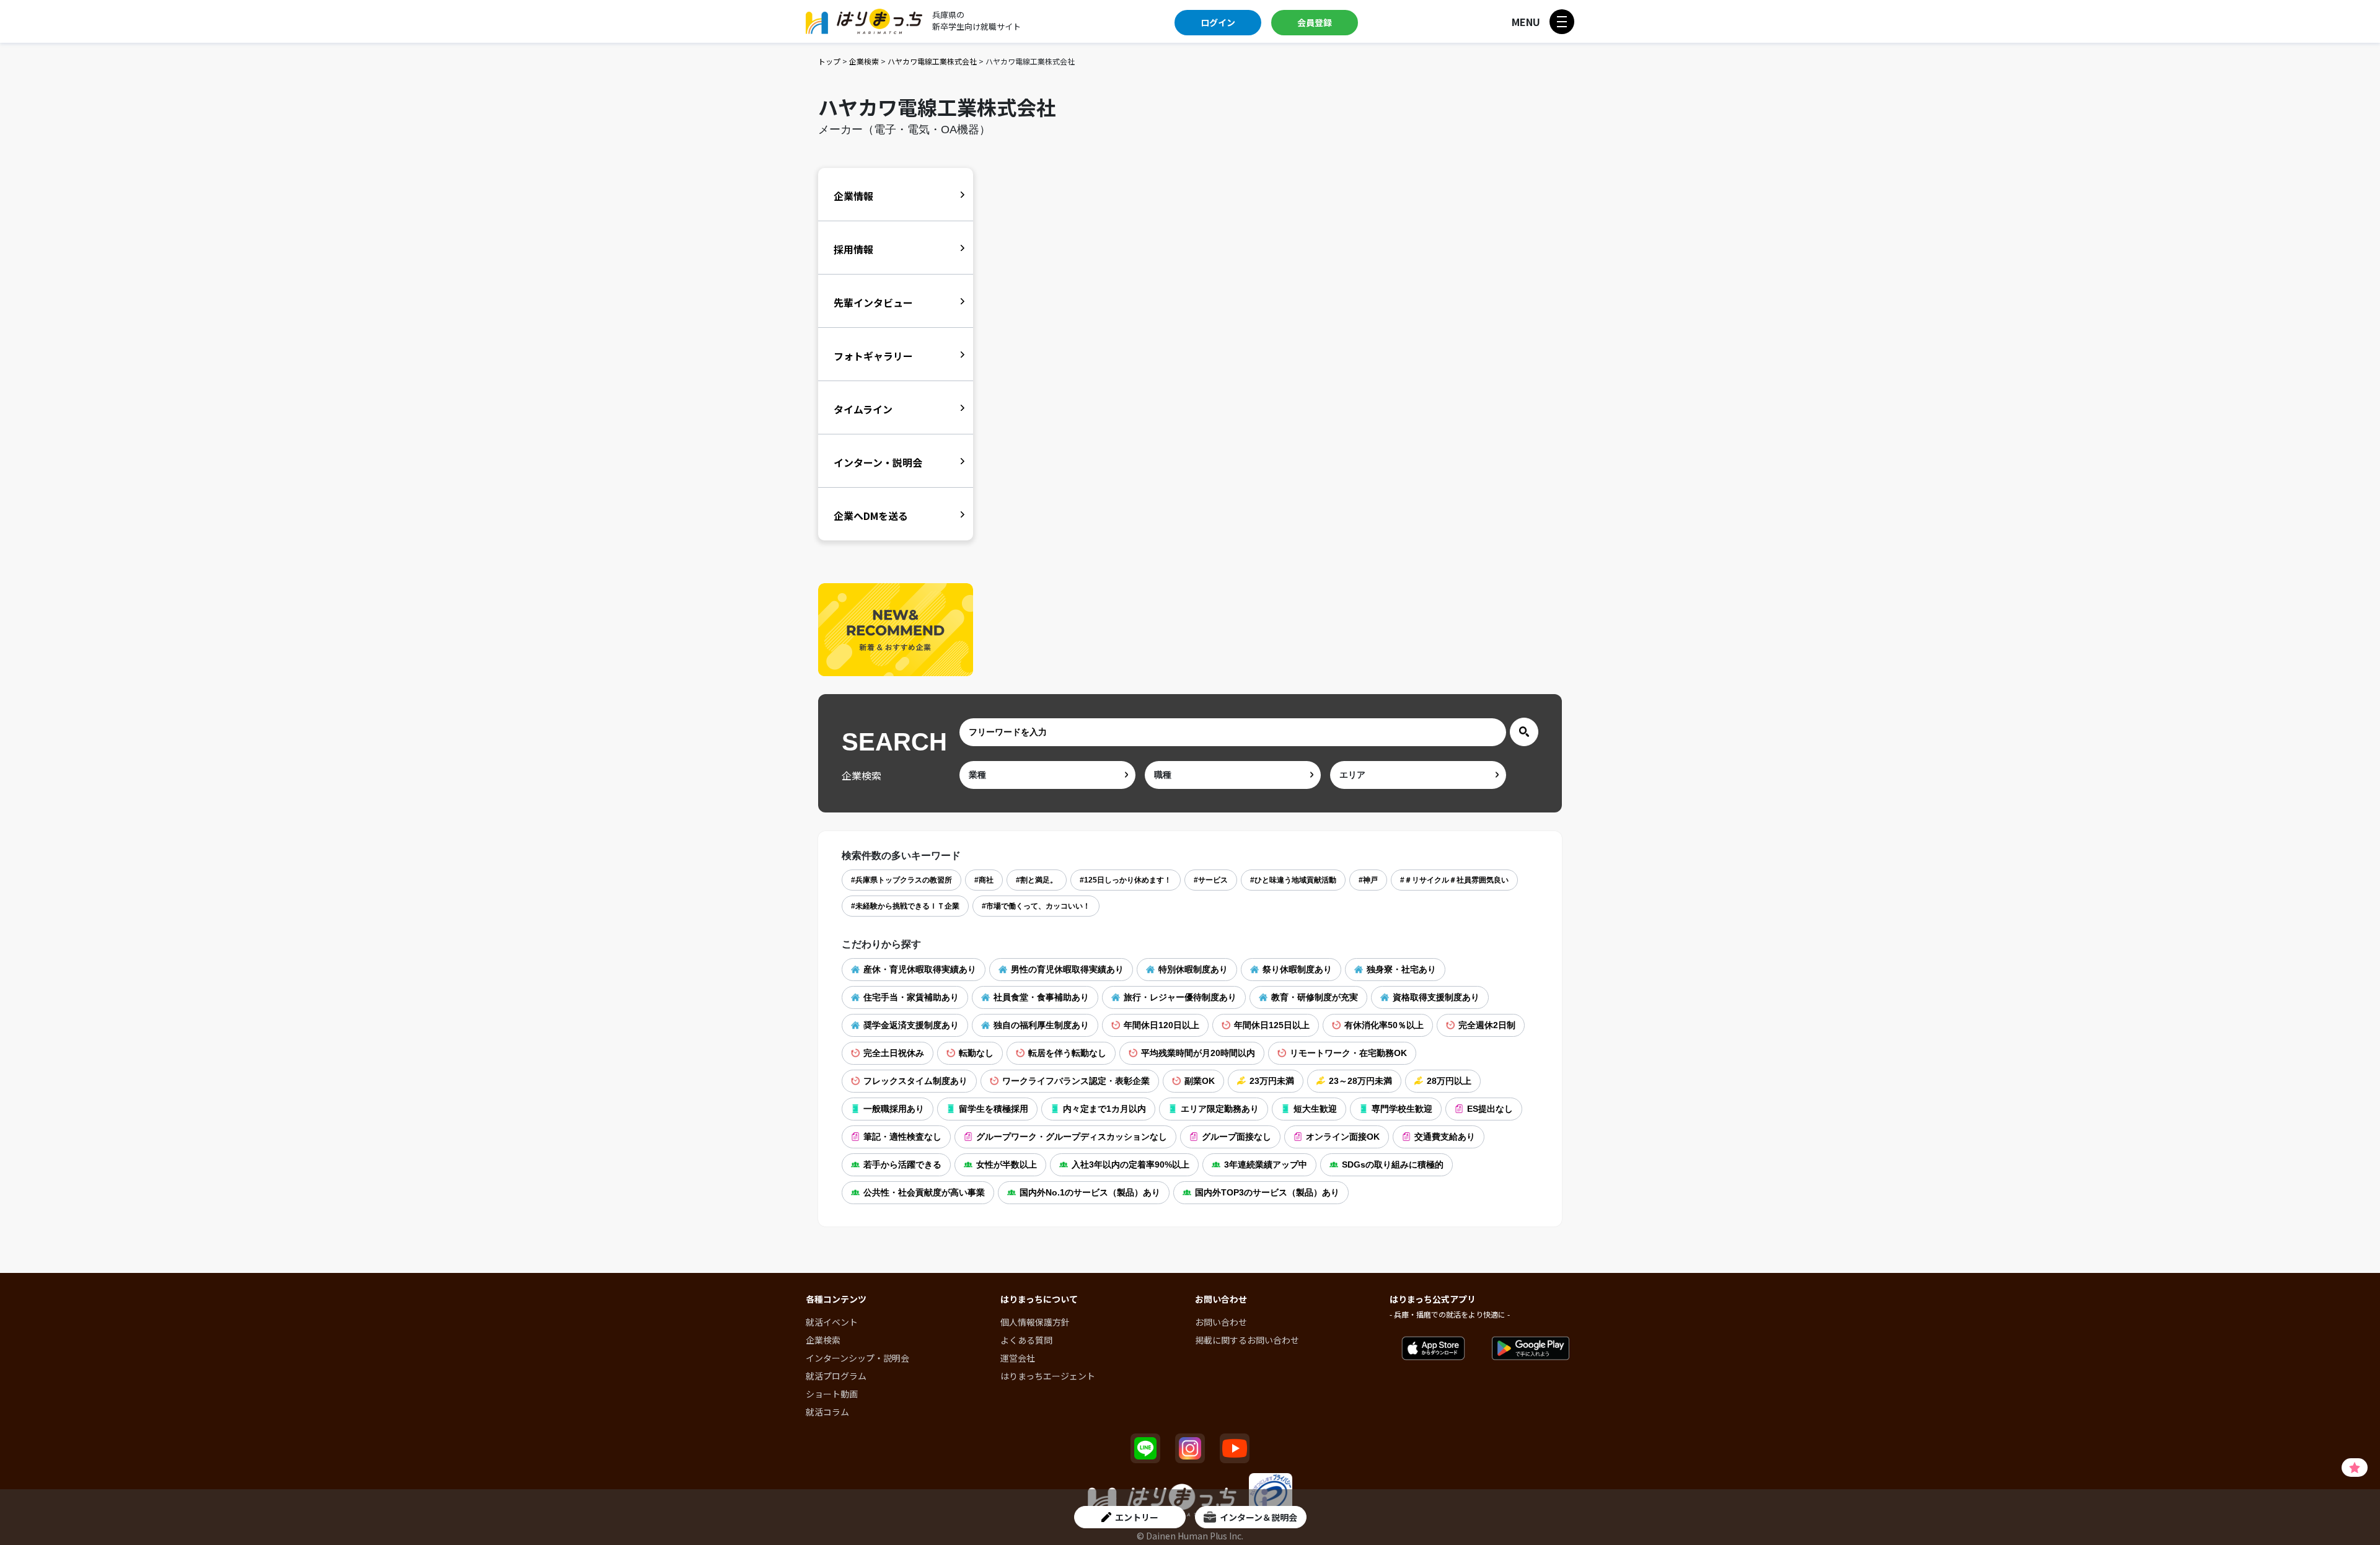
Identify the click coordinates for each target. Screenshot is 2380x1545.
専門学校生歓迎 (1402, 1109)
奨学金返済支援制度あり (911, 1025)
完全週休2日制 (1487, 1025)
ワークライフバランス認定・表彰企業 (1076, 1081)
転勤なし (976, 1053)
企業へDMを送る (871, 516)
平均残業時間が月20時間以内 (1198, 1053)
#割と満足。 (1037, 880)
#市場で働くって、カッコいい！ (1036, 906)
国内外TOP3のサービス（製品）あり (1267, 1192)
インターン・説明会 (878, 462)
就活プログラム (836, 1376)
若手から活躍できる (902, 1164)
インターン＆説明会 (1258, 1517)
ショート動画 (832, 1394)
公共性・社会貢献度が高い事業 (924, 1192)
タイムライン (863, 409)
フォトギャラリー (873, 356)
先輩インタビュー (873, 302)
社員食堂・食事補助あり (1041, 997)
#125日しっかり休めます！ (1126, 880)
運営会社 (1018, 1358)
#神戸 (1368, 880)
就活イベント (832, 1322)
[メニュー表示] (1562, 22)
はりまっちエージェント (1048, 1376)
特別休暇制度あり (1193, 969)
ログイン (1218, 22)
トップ (829, 61)
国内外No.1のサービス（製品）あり (1090, 1192)
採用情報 (853, 249)
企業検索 (864, 61)
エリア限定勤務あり (1220, 1109)
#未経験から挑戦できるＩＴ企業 (905, 906)
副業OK (1200, 1081)
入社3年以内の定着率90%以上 (1130, 1164)
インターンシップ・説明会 (857, 1358)
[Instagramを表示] (1190, 1448)
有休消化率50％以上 (1384, 1025)
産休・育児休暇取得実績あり (920, 969)
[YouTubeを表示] (1235, 1448)
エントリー (1137, 1517)
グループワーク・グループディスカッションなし (1072, 1137)
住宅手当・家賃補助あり (911, 997)
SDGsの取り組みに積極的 (1393, 1164)
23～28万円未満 (1360, 1081)
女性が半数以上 (1007, 1164)
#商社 (984, 880)
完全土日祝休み (894, 1053)
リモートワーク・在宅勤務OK (1348, 1053)
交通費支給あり (1445, 1137)
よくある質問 (1026, 1340)
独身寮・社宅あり (1401, 969)
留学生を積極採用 (994, 1109)
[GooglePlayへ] (1531, 1349)
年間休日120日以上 (1161, 1025)
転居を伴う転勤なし (1067, 1053)
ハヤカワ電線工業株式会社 (932, 61)
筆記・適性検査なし (902, 1137)
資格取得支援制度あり (1436, 997)
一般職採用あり (894, 1109)
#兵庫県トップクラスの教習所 (901, 880)
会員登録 (1315, 22)
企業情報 (853, 196)
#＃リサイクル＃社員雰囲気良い (1454, 880)
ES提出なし (1490, 1109)
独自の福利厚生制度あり (1041, 1025)
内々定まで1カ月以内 (1104, 1109)
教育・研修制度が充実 (1315, 997)
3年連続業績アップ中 (1266, 1164)
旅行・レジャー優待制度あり (1180, 997)
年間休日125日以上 (1272, 1025)
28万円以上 (1449, 1081)
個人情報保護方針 (1035, 1322)
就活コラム (827, 1412)
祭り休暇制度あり (1297, 969)
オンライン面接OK (1343, 1137)
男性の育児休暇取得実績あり (1067, 969)
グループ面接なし (1236, 1137)
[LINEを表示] (1145, 1448)
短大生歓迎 (1315, 1109)
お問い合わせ (1221, 1322)
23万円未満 (1272, 1081)
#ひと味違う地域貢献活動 (1293, 880)
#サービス (1211, 880)
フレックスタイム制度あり (915, 1081)
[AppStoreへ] (1433, 1349)
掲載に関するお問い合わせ (1247, 1340)
